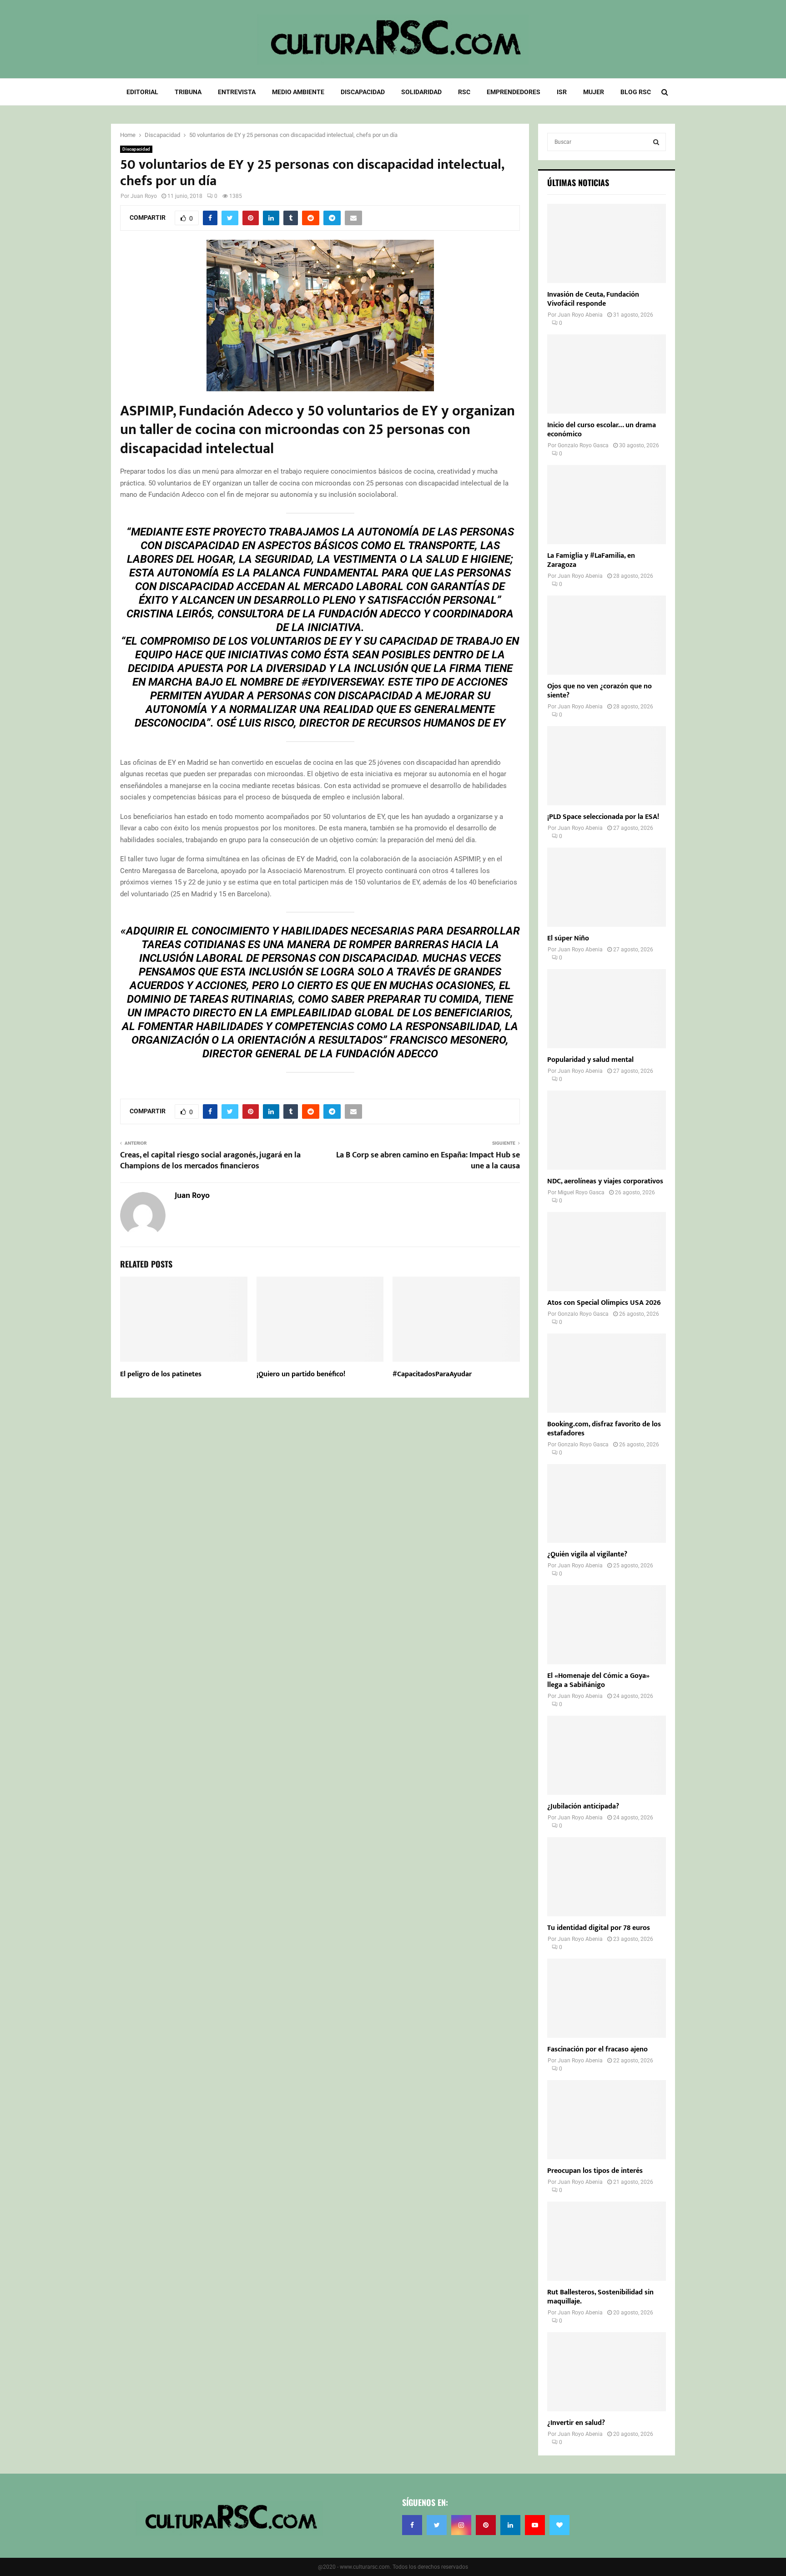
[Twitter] (437, 2525)
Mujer (594, 92)
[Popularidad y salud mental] (607, 1009)
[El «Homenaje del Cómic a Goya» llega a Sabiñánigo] (607, 1625)
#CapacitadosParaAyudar (432, 1374)
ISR (562, 92)
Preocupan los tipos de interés (595, 2171)
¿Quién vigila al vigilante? (587, 1554)
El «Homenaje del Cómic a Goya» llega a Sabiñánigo (598, 1680)
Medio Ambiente (298, 92)
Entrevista (237, 92)
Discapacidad (363, 92)
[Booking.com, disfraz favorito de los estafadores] (607, 1373)
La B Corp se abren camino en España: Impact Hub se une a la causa (428, 1161)
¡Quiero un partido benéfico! (301, 1374)
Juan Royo (144, 196)
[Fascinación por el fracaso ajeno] (607, 1998)
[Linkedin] (510, 2525)
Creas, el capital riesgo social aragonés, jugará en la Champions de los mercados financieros (210, 1161)
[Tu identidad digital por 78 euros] (607, 1877)
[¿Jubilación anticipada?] (607, 1755)
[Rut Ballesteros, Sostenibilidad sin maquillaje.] (607, 2241)
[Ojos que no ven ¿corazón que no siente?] (607, 635)
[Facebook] (412, 2525)
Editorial (142, 92)
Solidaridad (421, 92)
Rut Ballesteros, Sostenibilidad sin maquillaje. (600, 2297)
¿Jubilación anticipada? (583, 1806)
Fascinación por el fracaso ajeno (597, 2049)
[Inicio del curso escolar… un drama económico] (607, 374)
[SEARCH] (656, 142)
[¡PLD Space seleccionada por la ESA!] (607, 766)
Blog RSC (636, 92)
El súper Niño (568, 938)
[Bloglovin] (559, 2525)
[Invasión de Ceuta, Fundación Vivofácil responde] (607, 243)
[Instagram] (461, 2525)
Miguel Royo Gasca (581, 1192)
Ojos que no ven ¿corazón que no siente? (600, 691)
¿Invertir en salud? (576, 2423)
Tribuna (188, 92)
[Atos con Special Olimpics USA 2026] (607, 1252)
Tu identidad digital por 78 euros (599, 1928)
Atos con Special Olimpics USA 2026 (604, 1303)
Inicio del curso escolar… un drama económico (602, 430)
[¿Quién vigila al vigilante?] (607, 1504)
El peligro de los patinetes (161, 1374)
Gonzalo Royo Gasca (583, 445)
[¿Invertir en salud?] (607, 2372)
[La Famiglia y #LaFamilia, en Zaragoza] (607, 505)
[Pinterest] (486, 2525)
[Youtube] (535, 2525)
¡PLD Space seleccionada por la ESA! (603, 817)
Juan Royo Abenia (580, 315)
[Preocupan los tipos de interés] (607, 2120)
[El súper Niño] (607, 887)
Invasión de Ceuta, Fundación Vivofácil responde (593, 299)
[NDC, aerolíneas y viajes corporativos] (607, 1130)
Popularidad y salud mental (590, 1060)
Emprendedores (514, 92)
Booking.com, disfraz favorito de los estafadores (604, 1429)
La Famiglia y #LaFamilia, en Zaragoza (591, 560)
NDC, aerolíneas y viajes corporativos (605, 1181)
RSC (464, 92)
